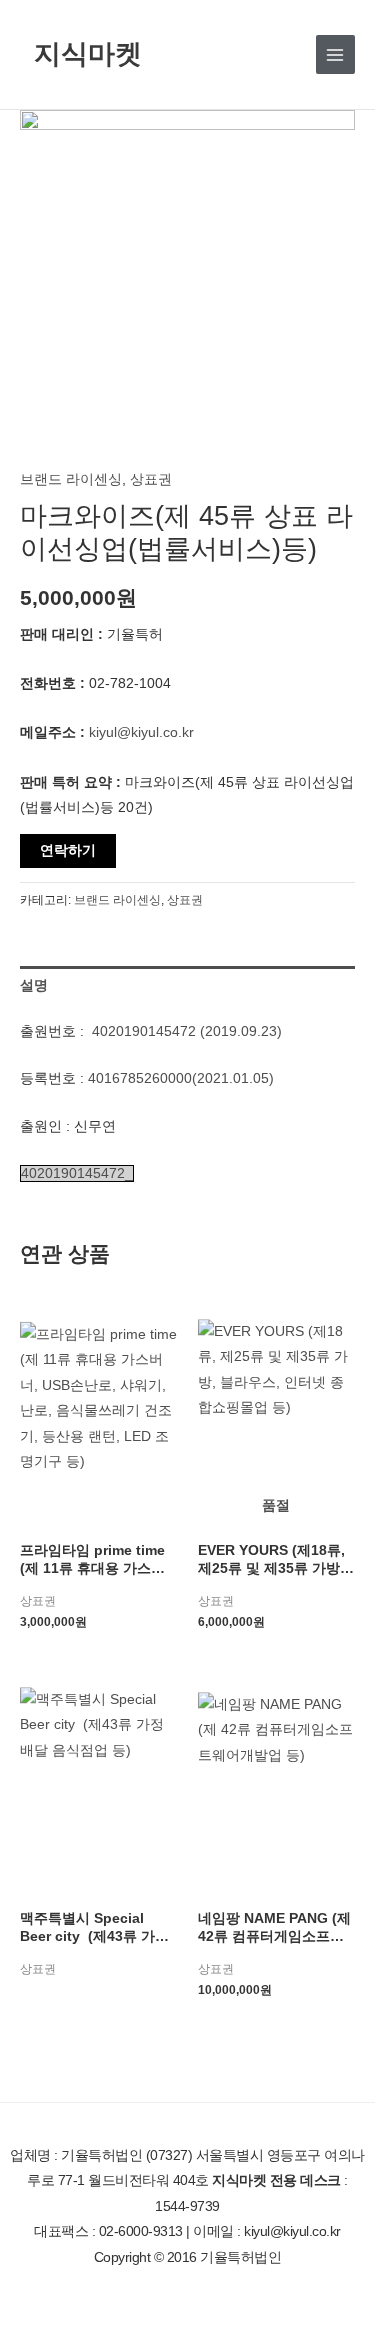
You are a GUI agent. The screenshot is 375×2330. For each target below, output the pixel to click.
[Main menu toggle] (335, 54)
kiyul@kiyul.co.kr (141, 732)
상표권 (151, 479)
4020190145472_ (77, 1173)
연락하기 (68, 850)
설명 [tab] (34, 985)
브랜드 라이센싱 (71, 479)
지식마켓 (88, 53)
